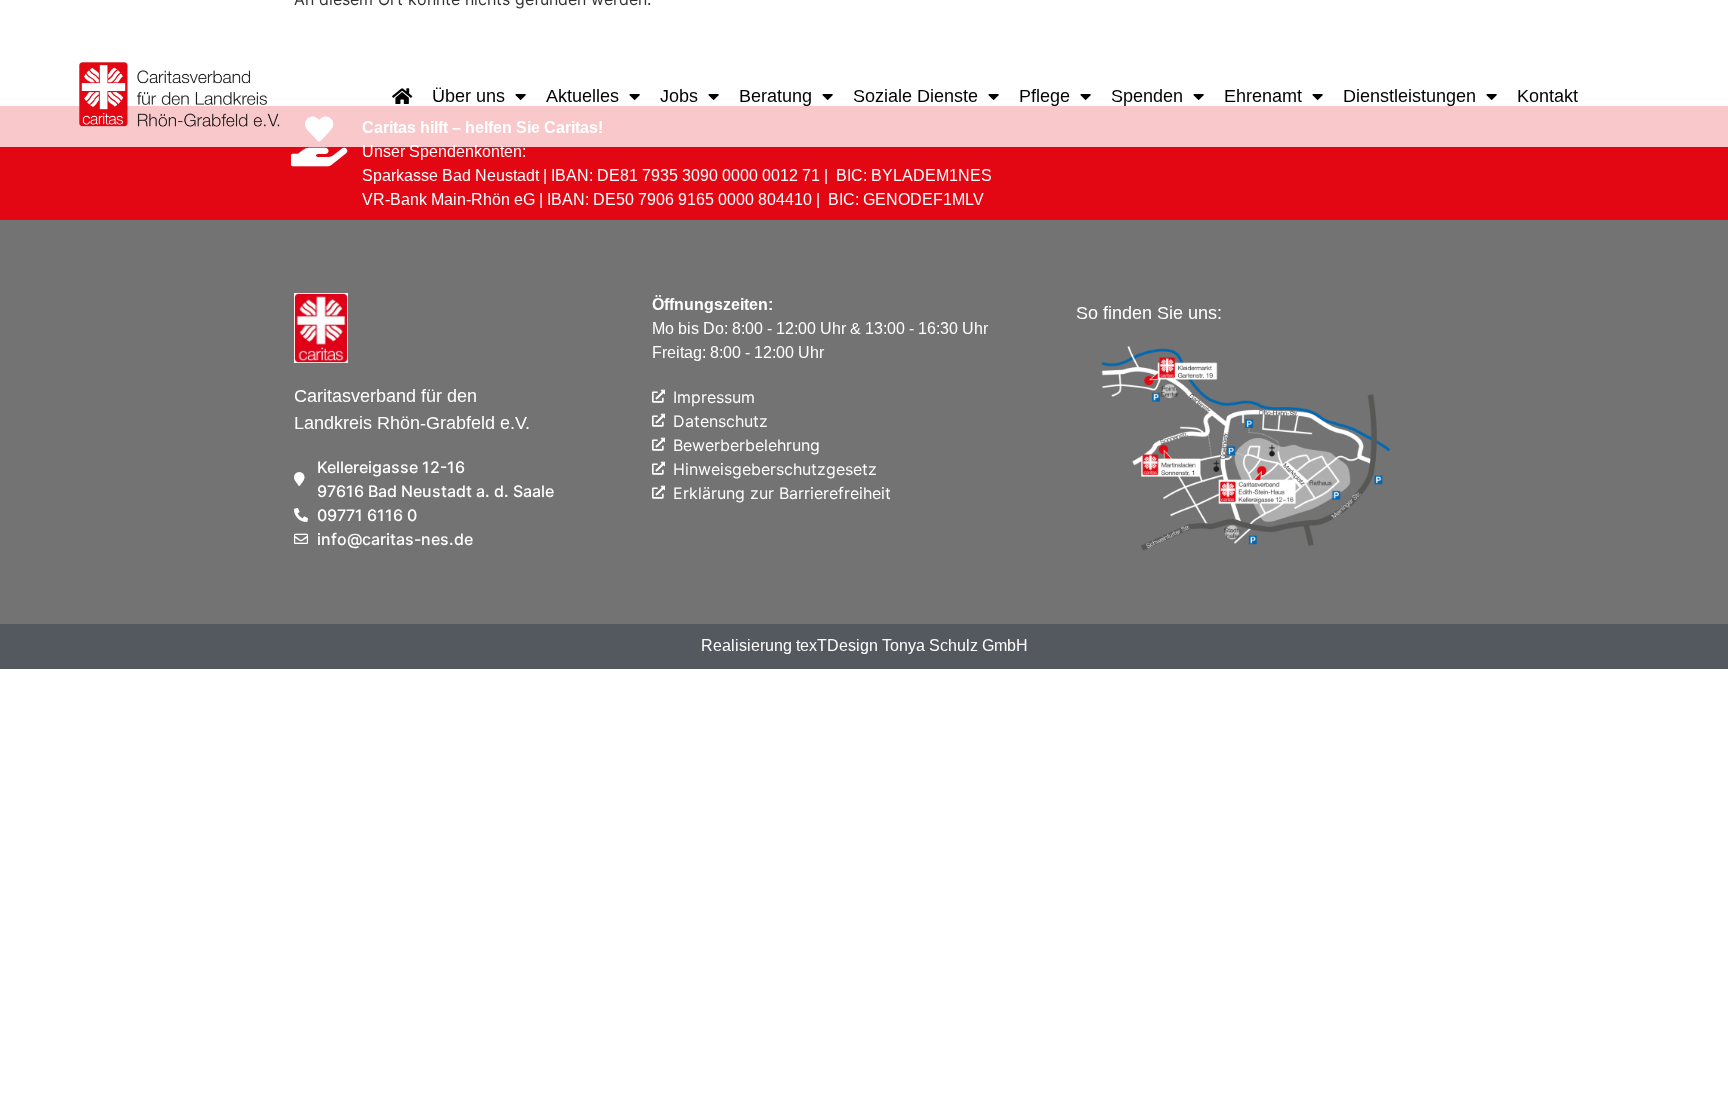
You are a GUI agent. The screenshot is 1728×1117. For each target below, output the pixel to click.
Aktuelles (582, 96)
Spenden (1147, 96)
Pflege (1044, 96)
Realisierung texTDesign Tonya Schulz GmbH (864, 645)
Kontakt (1547, 96)
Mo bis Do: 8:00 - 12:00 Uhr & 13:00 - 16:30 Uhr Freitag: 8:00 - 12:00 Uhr (820, 328)
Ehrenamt (1263, 96)
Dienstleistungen (1409, 96)
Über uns (468, 96)
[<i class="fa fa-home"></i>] (402, 96)
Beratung (775, 96)
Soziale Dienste (915, 96)
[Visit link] (181, 96)
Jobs (679, 96)
